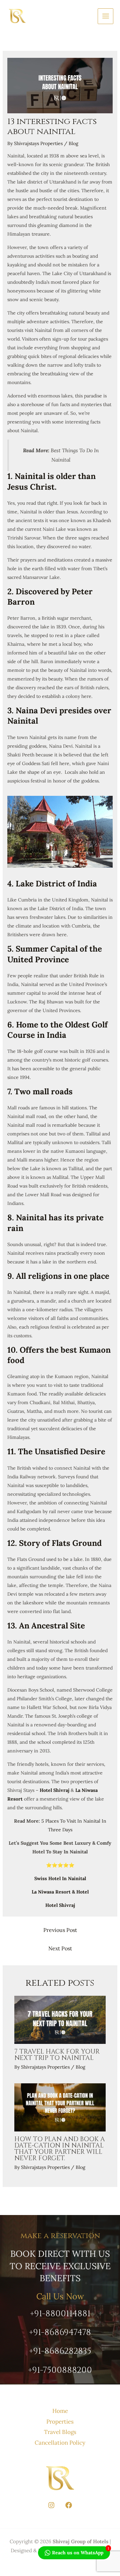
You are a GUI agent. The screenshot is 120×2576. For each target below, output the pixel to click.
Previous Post (60, 1930)
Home (60, 2411)
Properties (60, 2422)
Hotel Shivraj (54, 1790)
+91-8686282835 (60, 2351)
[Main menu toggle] (105, 16)
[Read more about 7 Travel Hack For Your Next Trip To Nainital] (60, 2019)
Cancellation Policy (60, 2443)
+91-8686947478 (60, 2333)
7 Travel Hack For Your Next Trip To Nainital (57, 2055)
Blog (73, 143)
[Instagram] (51, 2505)
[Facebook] (69, 2505)
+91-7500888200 (60, 2370)
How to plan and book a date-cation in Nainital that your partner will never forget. (60, 2149)
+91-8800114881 (60, 2314)
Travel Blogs (60, 2432)
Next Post (60, 1948)
